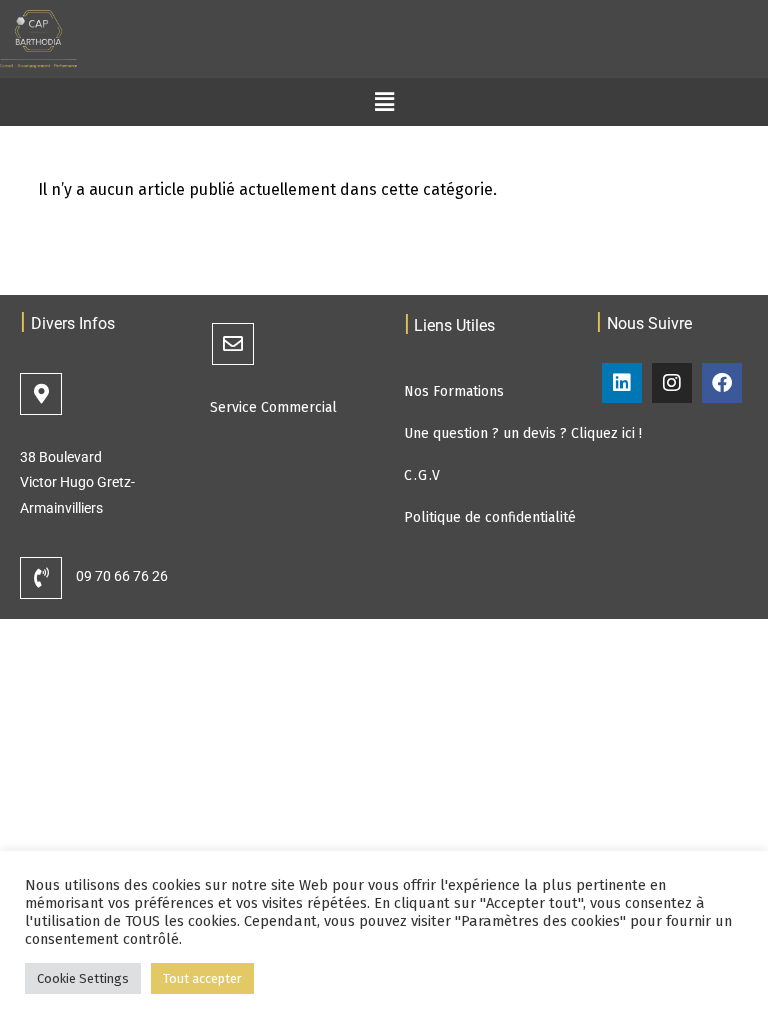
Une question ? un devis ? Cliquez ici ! (523, 433)
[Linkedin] (622, 383)
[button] (384, 102)
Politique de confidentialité (490, 517)
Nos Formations (454, 391)
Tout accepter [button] (202, 978)
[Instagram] (672, 383)
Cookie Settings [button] (83, 978)
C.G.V (423, 475)
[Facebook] (722, 383)
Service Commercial (273, 407)
